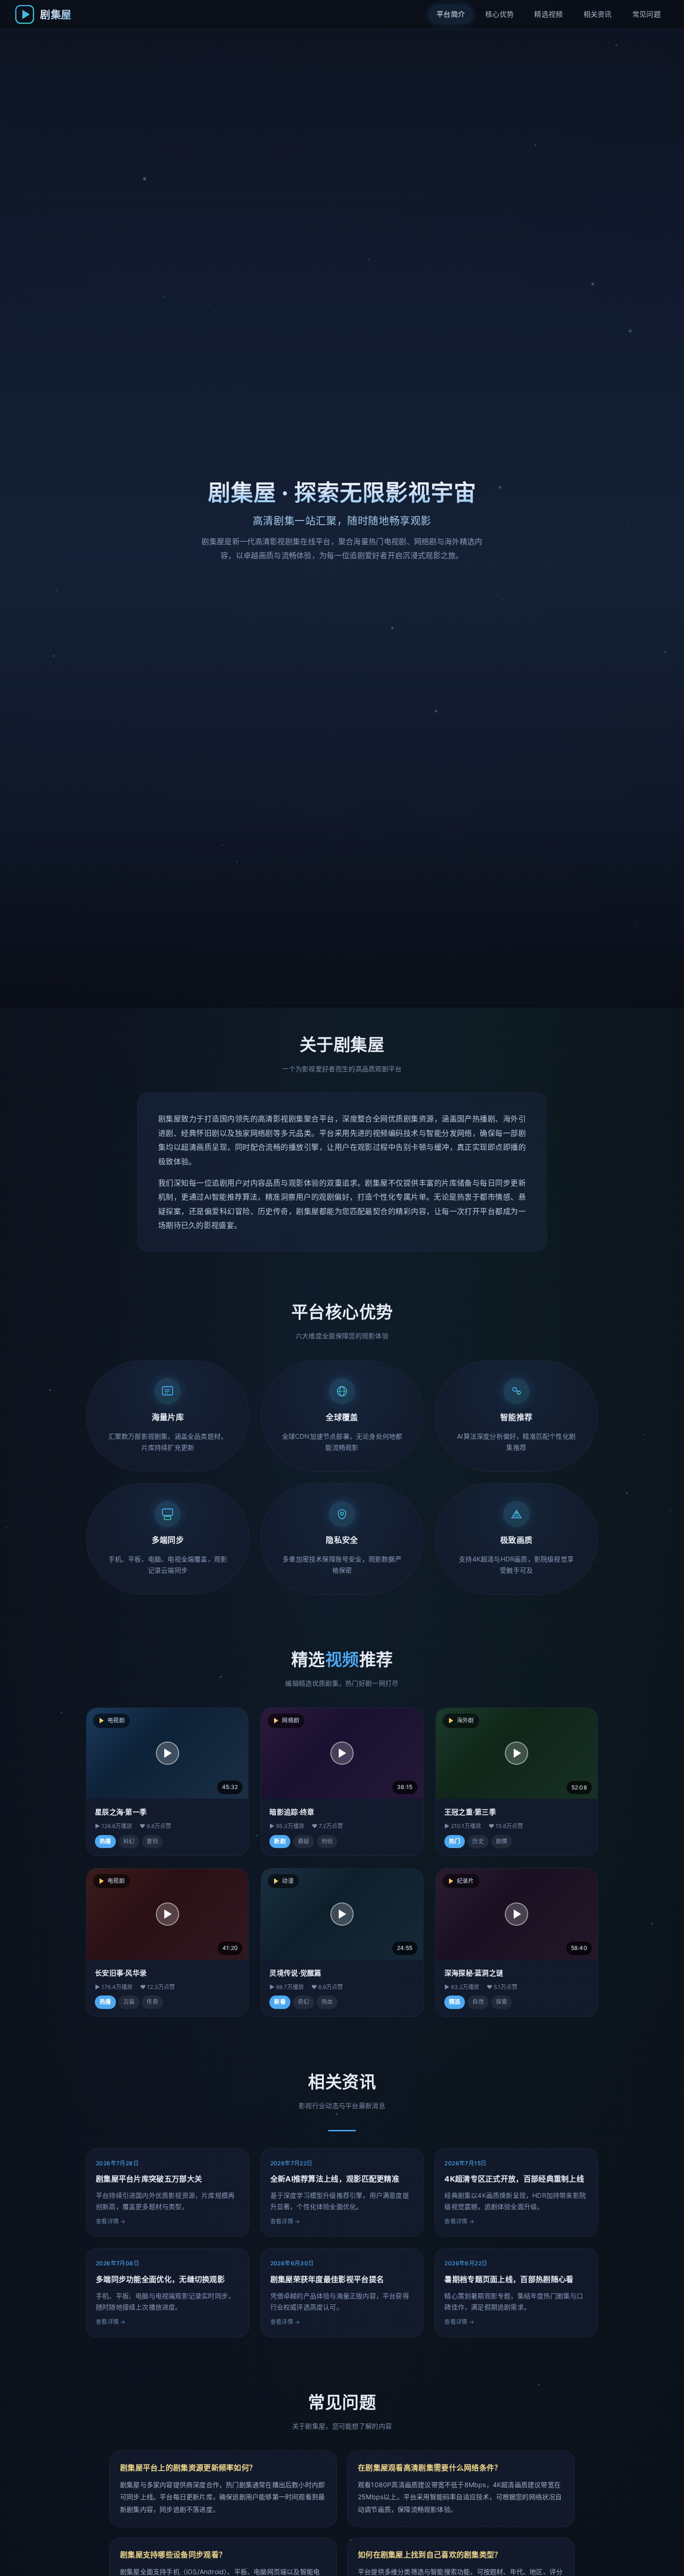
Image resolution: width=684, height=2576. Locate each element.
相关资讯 (598, 14)
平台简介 (451, 14)
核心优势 (500, 14)
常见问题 (647, 14)
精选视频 (548, 14)
